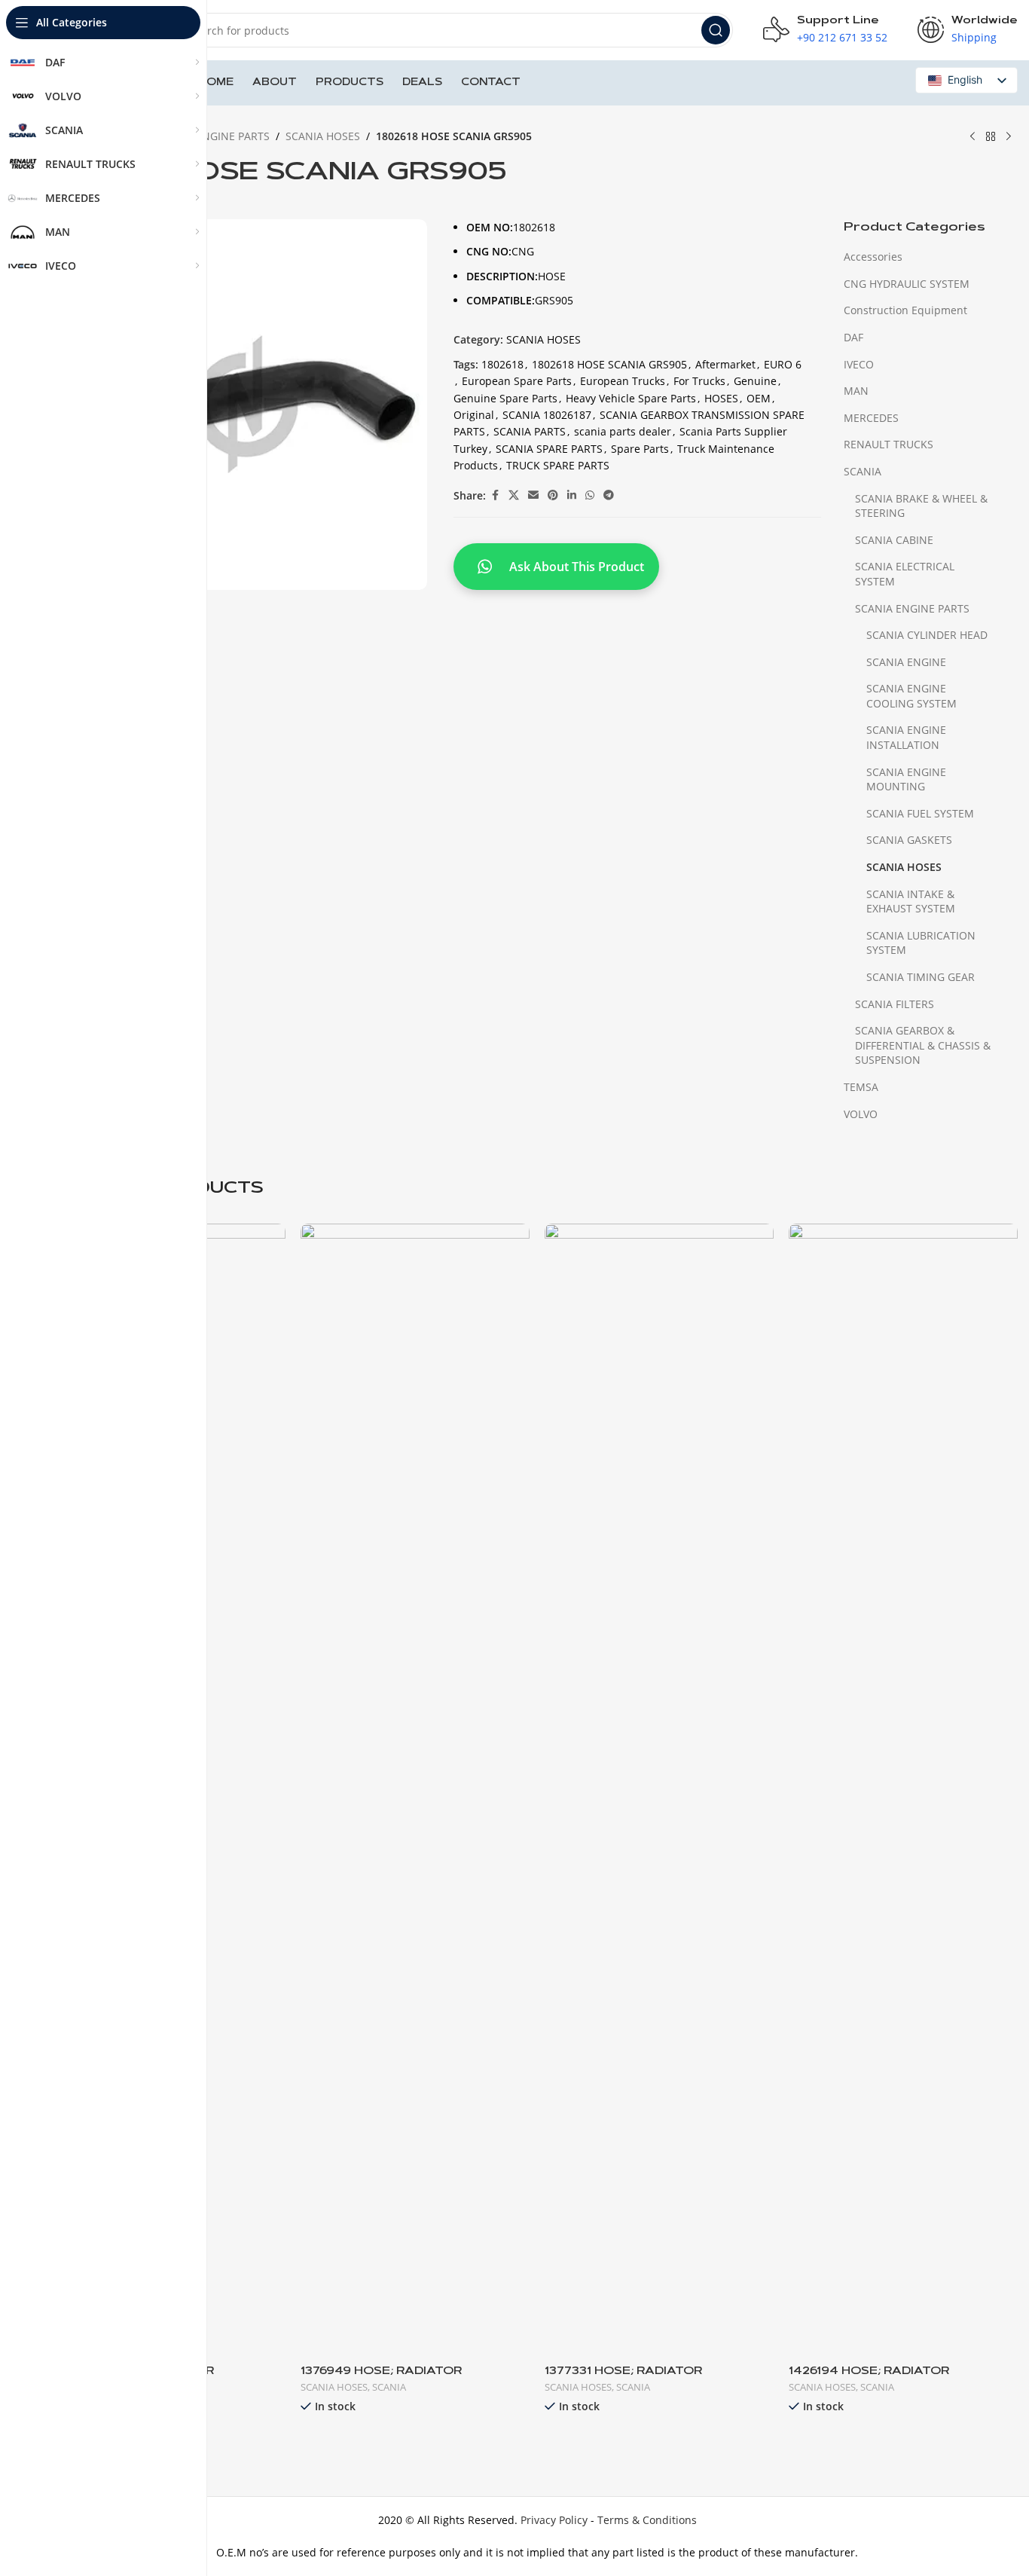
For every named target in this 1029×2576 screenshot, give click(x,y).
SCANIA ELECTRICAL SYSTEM (905, 574)
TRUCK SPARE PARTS (558, 465)
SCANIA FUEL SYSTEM (920, 813)
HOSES (721, 398)
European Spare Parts (517, 381)
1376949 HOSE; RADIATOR (381, 2372)
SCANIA (863, 471)
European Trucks (623, 381)
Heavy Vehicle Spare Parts (631, 398)
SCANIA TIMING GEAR (921, 977)
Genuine (755, 381)
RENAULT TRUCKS (889, 444)
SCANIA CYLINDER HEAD (927, 635)
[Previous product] (973, 137)
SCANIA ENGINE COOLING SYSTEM (911, 696)
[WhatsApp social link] (590, 495)
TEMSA (861, 1087)
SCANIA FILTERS (895, 1004)
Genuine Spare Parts (505, 398)
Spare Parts (640, 449)
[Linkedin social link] (572, 495)
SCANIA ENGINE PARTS (212, 136)
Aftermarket (725, 364)
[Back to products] (991, 137)
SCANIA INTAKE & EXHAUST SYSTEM (911, 901)
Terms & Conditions (647, 2520)
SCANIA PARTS (530, 431)
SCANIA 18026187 (547, 415)
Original (474, 415)
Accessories (873, 257)
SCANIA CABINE (894, 540)
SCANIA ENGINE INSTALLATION (906, 737)
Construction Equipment (905, 310)
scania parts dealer (623, 431)
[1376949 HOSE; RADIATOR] (415, 1789)
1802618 (502, 364)
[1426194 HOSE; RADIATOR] (903, 1789)
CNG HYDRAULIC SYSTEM (907, 284)
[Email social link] (533, 495)
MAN (856, 391)
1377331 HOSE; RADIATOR (623, 2372)
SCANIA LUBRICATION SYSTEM (921, 943)
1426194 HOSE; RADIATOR (869, 2372)
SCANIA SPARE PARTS (549, 449)
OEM (759, 398)
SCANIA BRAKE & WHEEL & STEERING (921, 506)
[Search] (716, 30)
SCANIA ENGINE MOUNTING (906, 779)
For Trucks (699, 381)
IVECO (859, 364)
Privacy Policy (554, 2520)
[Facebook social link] (495, 495)
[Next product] (1009, 137)
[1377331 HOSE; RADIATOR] (659, 1789)
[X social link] (514, 495)
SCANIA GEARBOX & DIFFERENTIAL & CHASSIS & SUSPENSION (923, 1045)
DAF (853, 337)
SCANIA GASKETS (909, 840)
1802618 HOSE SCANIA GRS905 (609, 364)
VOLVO (861, 1114)
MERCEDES (871, 418)
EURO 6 (783, 364)
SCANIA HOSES (323, 136)
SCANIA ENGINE (906, 662)
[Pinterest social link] (553, 495)
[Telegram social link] (609, 495)
